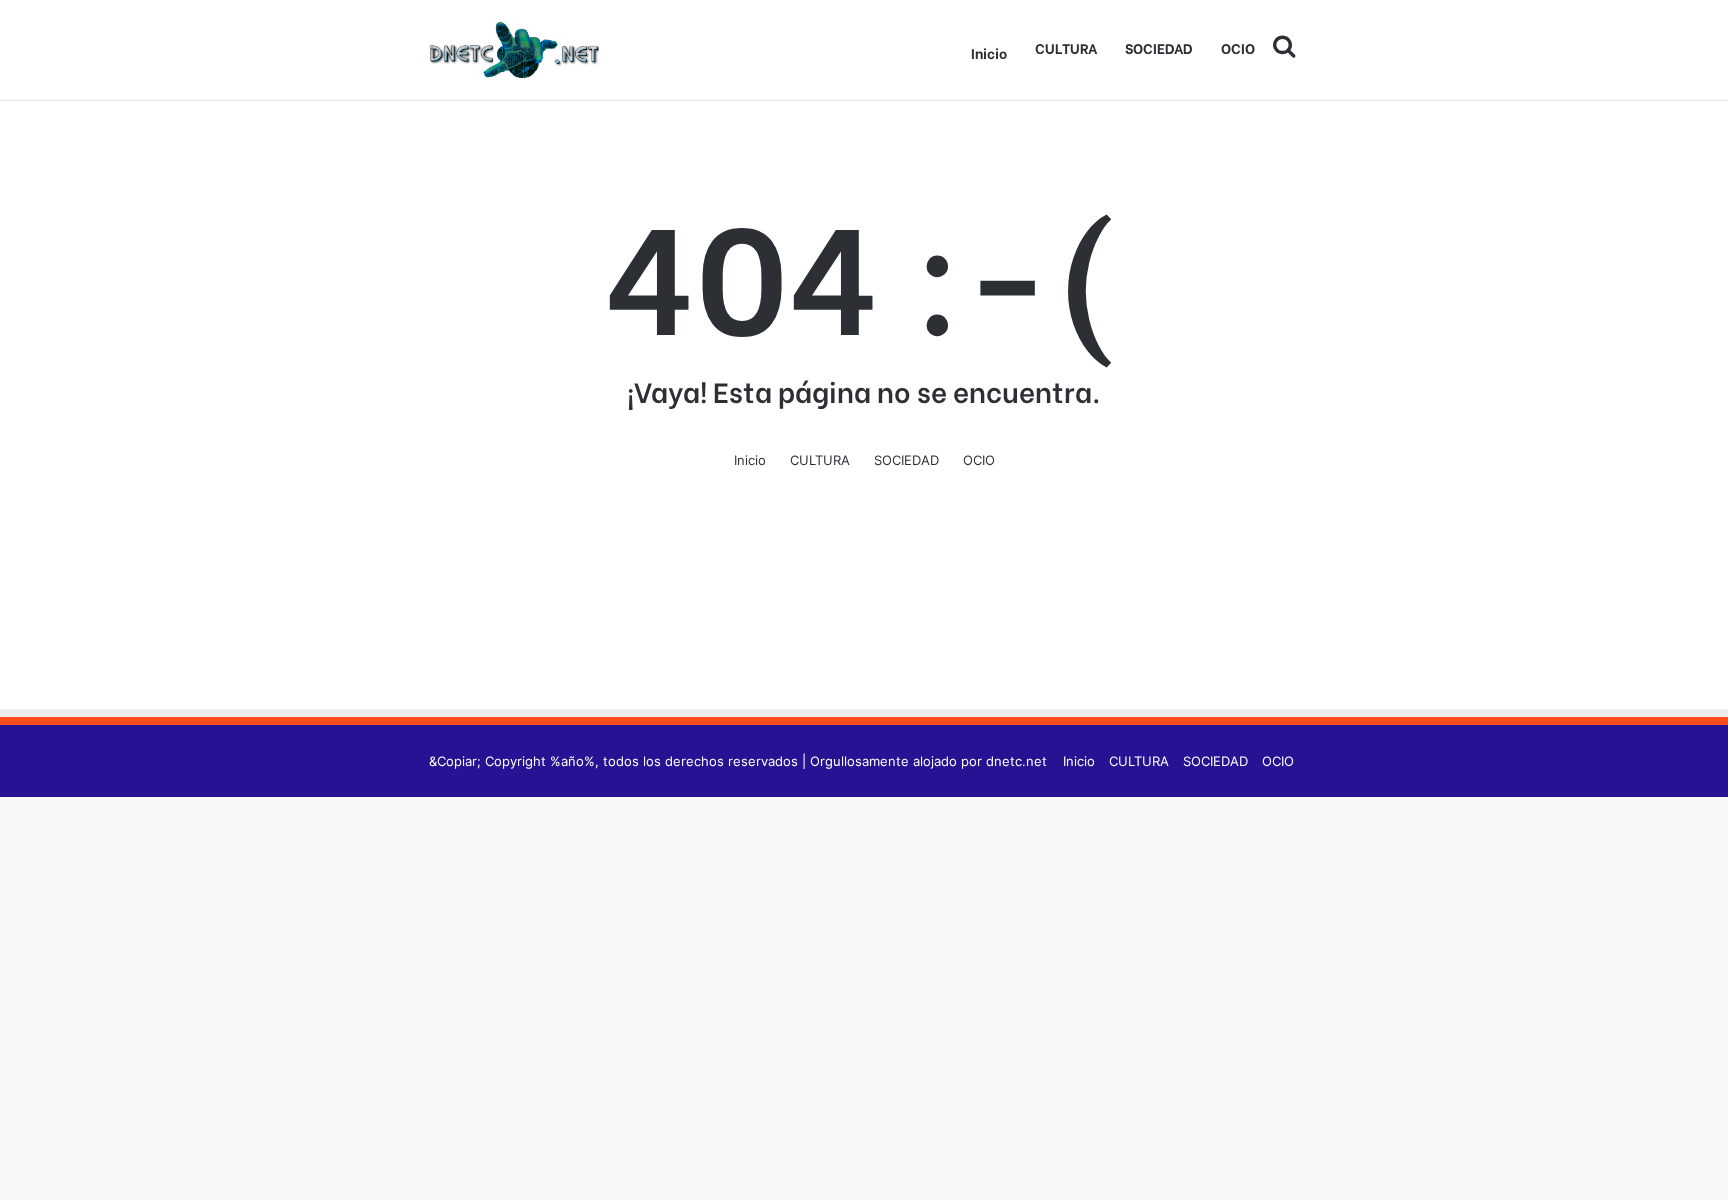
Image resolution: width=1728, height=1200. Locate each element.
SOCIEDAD (1159, 47)
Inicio (989, 52)
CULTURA (1066, 47)
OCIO (1238, 47)
